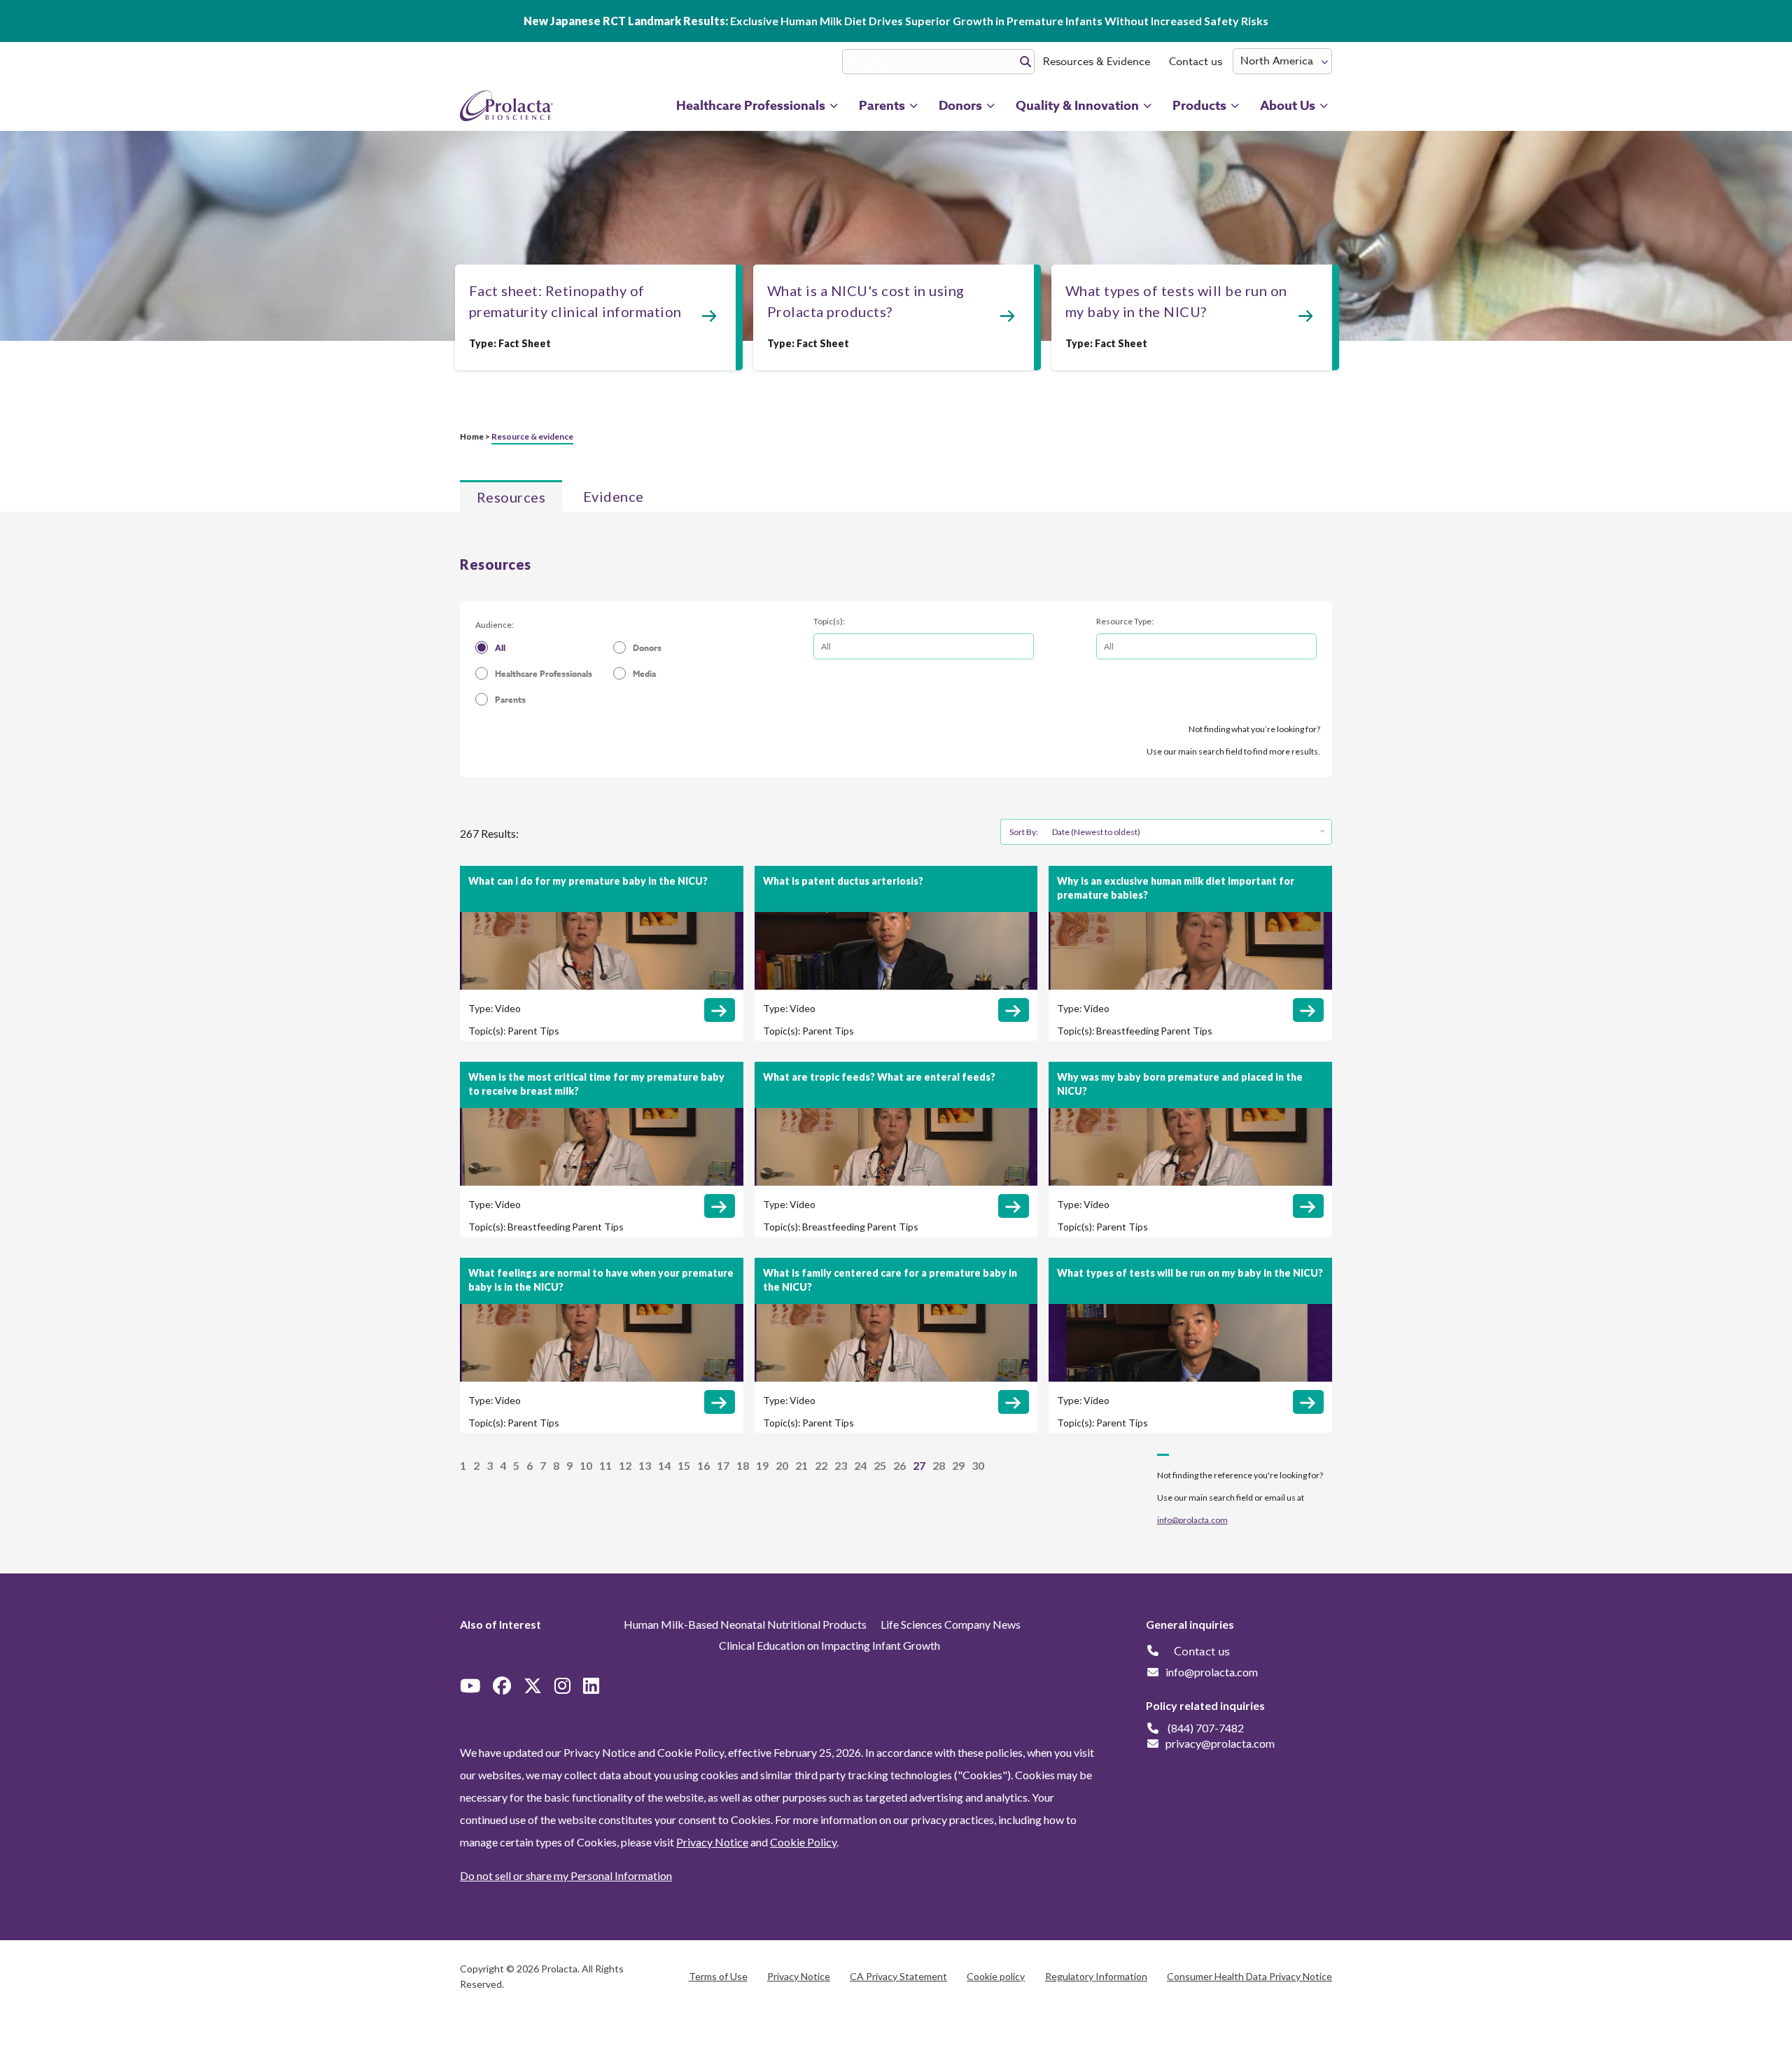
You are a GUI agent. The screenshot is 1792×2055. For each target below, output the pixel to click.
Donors (647, 648)
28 (939, 1465)
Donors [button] (960, 106)
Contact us (1196, 62)
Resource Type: (1125, 621)
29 (958, 1465)
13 (645, 1465)
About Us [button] (1288, 106)
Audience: (495, 625)
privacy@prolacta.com (1220, 1743)
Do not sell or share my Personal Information (566, 1875)
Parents (510, 700)
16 (703, 1465)
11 (605, 1465)
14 (664, 1465)
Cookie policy (996, 1976)
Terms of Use (718, 1976)
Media (644, 674)
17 (723, 1465)
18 (743, 1465)
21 (801, 1465)
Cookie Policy (803, 1842)
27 (919, 1465)
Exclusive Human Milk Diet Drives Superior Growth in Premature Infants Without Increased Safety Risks (896, 21)
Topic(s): (829, 621)
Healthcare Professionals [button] (751, 106)
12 (625, 1465)
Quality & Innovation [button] (1077, 106)
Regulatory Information (1096, 1976)
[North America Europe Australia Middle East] (1282, 61)
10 (586, 1465)
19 (762, 1465)
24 (860, 1465)
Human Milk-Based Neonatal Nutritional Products (745, 1624)
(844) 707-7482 (1206, 1728)
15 (684, 1465)
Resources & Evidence (1097, 62)
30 (978, 1465)
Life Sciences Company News (951, 1624)
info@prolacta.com (1192, 1520)
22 (821, 1465)
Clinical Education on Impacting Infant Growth (829, 1645)
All (500, 648)
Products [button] (1199, 106)
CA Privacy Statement (898, 1976)
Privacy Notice (712, 1842)
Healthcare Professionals (544, 674)
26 (899, 1465)
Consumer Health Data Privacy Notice (1249, 1976)
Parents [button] (882, 106)
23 (841, 1465)
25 (880, 1465)
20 (782, 1465)
